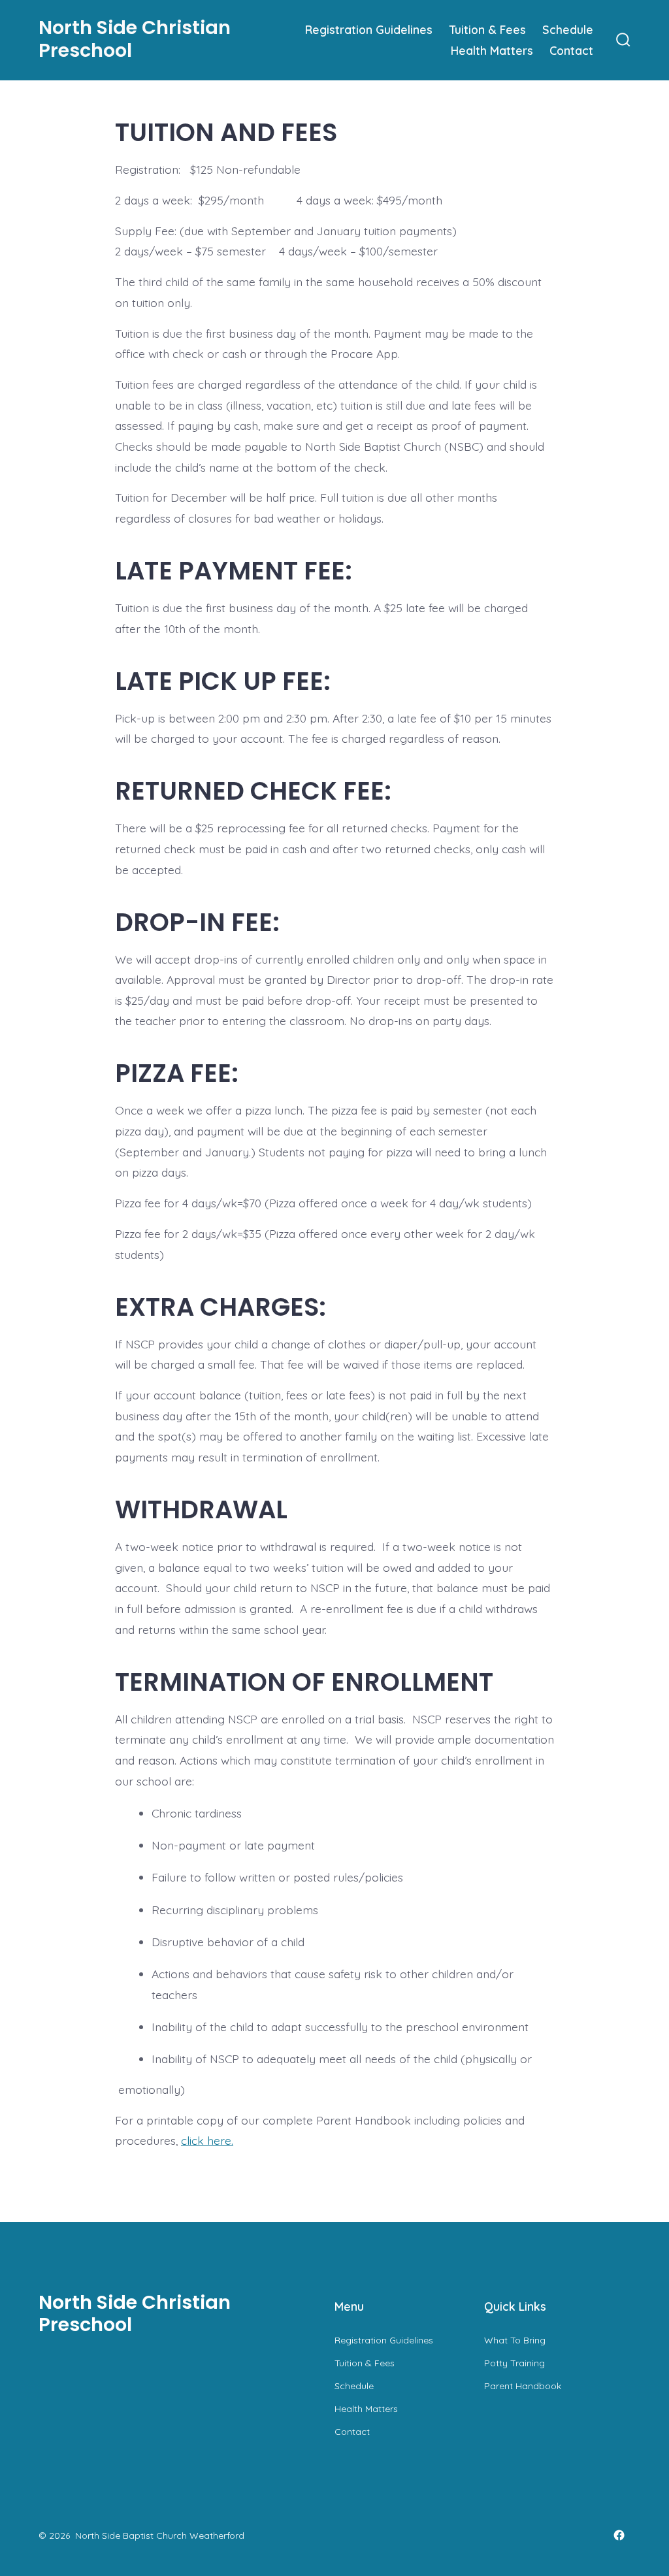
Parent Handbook (523, 2386)
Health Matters (492, 50)
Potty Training (514, 2363)
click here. (207, 2140)
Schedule (568, 29)
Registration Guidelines (369, 29)
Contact (571, 50)
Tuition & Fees (488, 29)
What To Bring (515, 2340)
